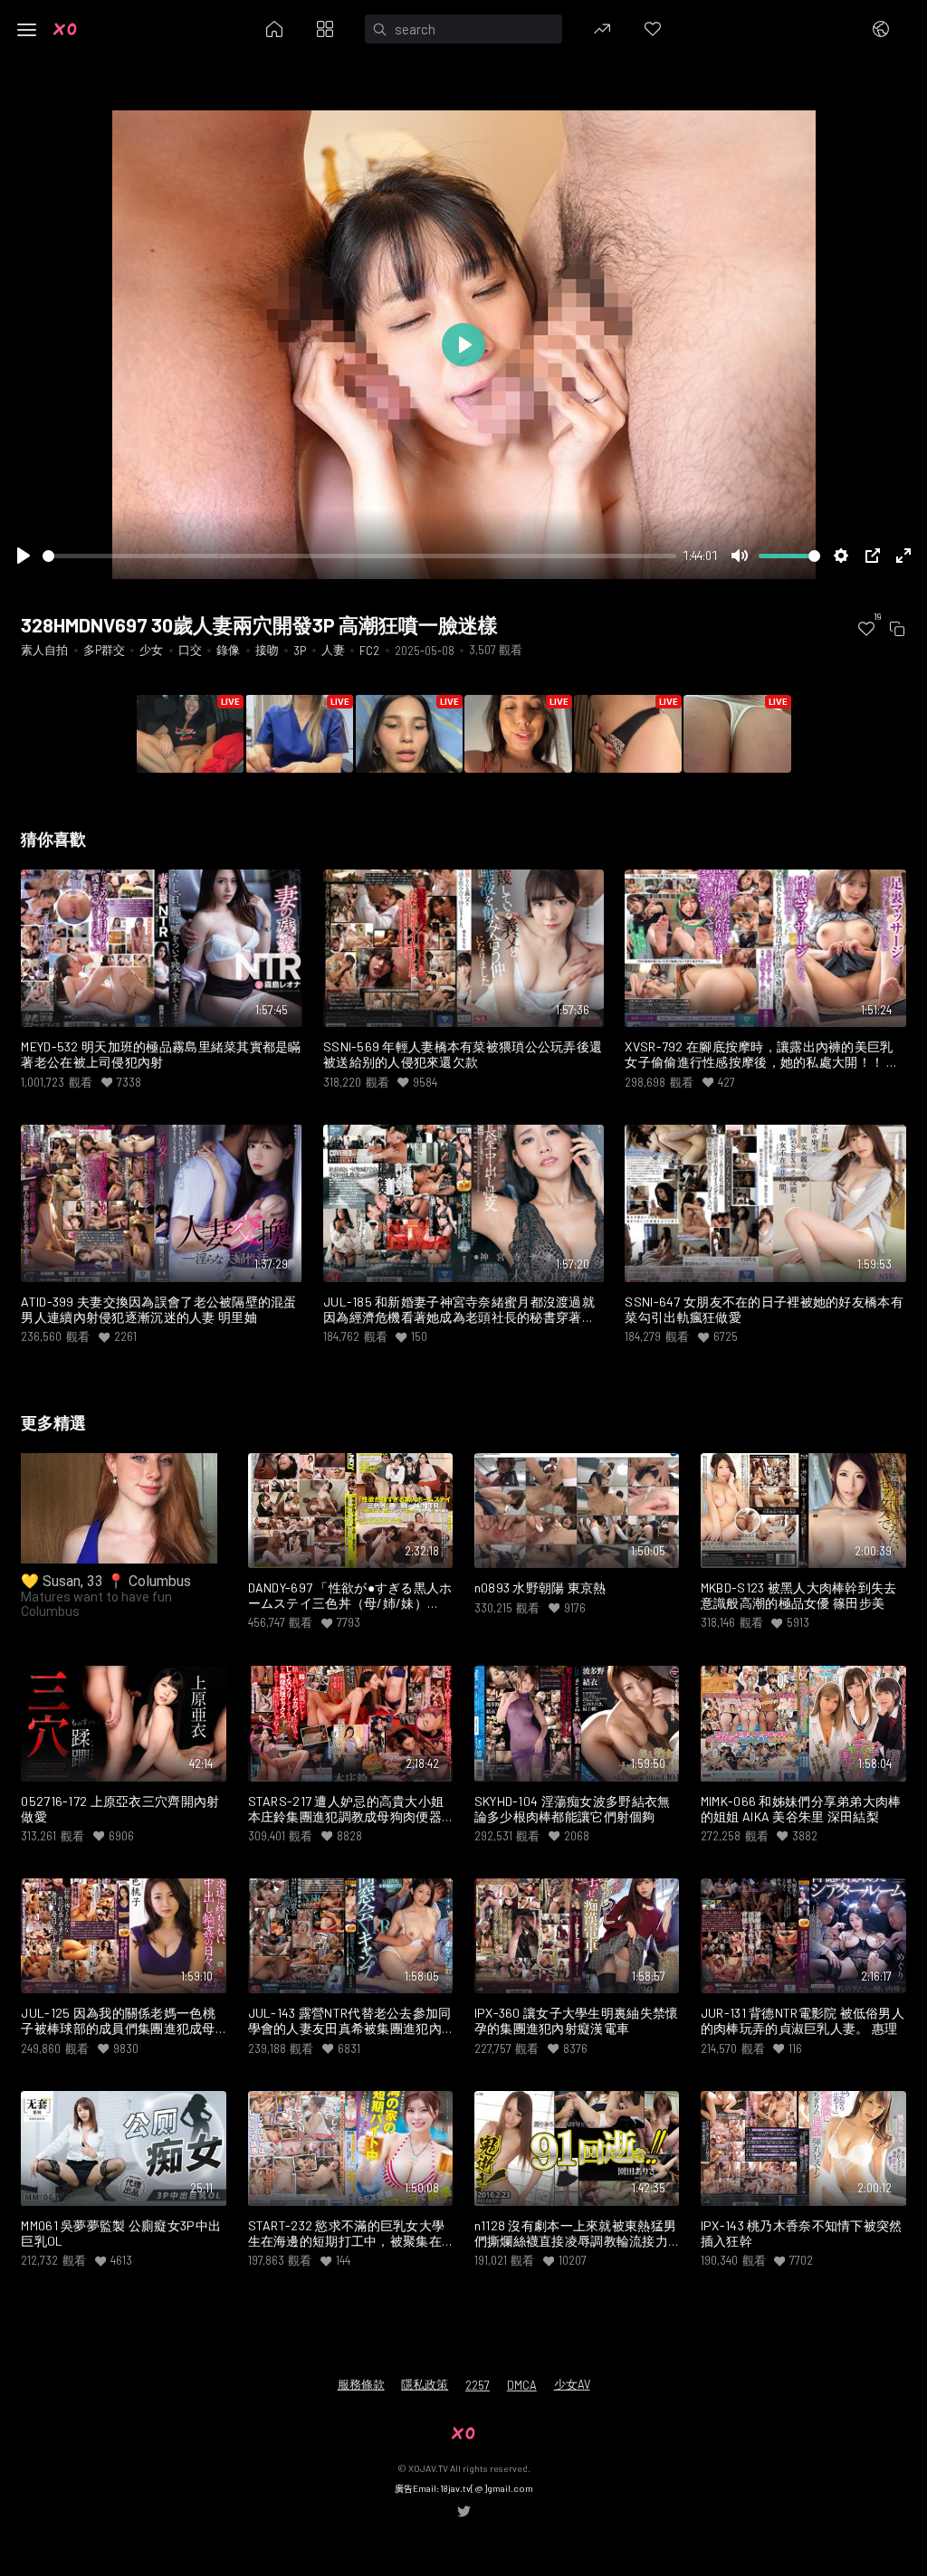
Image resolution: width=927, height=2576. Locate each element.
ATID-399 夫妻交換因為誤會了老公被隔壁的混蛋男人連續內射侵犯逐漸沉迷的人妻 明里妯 (158, 1310)
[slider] (359, 556)
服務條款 (361, 2384)
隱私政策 (425, 2384)
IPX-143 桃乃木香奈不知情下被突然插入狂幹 (802, 2234)
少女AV (572, 2384)
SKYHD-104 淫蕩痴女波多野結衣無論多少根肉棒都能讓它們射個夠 (573, 1809)
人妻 (333, 650)
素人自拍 (44, 650)
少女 (151, 650)
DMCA (522, 2385)
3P (300, 651)
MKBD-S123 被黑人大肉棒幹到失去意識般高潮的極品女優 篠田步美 (799, 1596)
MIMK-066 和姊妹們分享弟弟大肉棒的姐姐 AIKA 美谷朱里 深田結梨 (801, 1809)
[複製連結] (897, 629)
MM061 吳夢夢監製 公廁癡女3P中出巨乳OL (121, 2234)
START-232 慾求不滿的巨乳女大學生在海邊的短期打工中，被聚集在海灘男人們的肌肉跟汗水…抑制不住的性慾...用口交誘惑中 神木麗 (350, 2234)
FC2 (369, 651)
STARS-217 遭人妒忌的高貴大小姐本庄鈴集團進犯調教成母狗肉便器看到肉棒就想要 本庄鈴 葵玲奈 (346, 1810)
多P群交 (104, 650)
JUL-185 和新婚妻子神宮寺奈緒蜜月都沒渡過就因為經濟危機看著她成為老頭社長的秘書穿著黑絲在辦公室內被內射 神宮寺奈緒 (459, 1310)
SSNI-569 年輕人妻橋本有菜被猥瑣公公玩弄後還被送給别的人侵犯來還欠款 (463, 1055)
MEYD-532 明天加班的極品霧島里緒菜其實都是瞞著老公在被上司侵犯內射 (161, 1055)
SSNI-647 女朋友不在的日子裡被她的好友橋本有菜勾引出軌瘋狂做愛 (764, 1310)
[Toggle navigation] (27, 30)
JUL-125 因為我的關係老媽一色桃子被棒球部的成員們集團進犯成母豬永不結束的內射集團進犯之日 (118, 2021)
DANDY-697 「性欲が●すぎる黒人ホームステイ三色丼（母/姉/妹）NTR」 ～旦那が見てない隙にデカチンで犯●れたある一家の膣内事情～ (350, 1596)
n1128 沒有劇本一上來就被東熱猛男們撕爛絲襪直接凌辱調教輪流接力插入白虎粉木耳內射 (575, 2234)
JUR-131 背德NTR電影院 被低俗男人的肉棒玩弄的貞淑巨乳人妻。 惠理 (803, 2021)
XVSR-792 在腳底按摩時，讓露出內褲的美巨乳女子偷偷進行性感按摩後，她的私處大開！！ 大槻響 (762, 1055)
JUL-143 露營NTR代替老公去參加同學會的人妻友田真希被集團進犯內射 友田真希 (350, 2021)
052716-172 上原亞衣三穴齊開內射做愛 (120, 1809)
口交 (190, 650)
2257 (478, 2385)
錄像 (228, 650)
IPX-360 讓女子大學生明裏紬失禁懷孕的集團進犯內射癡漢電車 (577, 2021)
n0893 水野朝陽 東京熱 (540, 1588)
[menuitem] (867, 629)
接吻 (267, 650)
